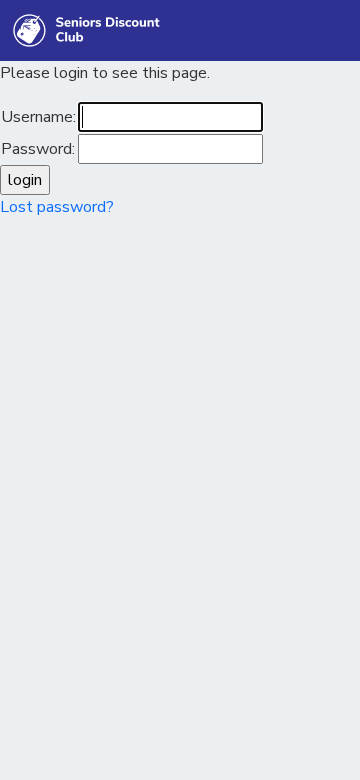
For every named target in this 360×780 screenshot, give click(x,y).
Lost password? (57, 207)
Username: (38, 117)
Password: (38, 149)
